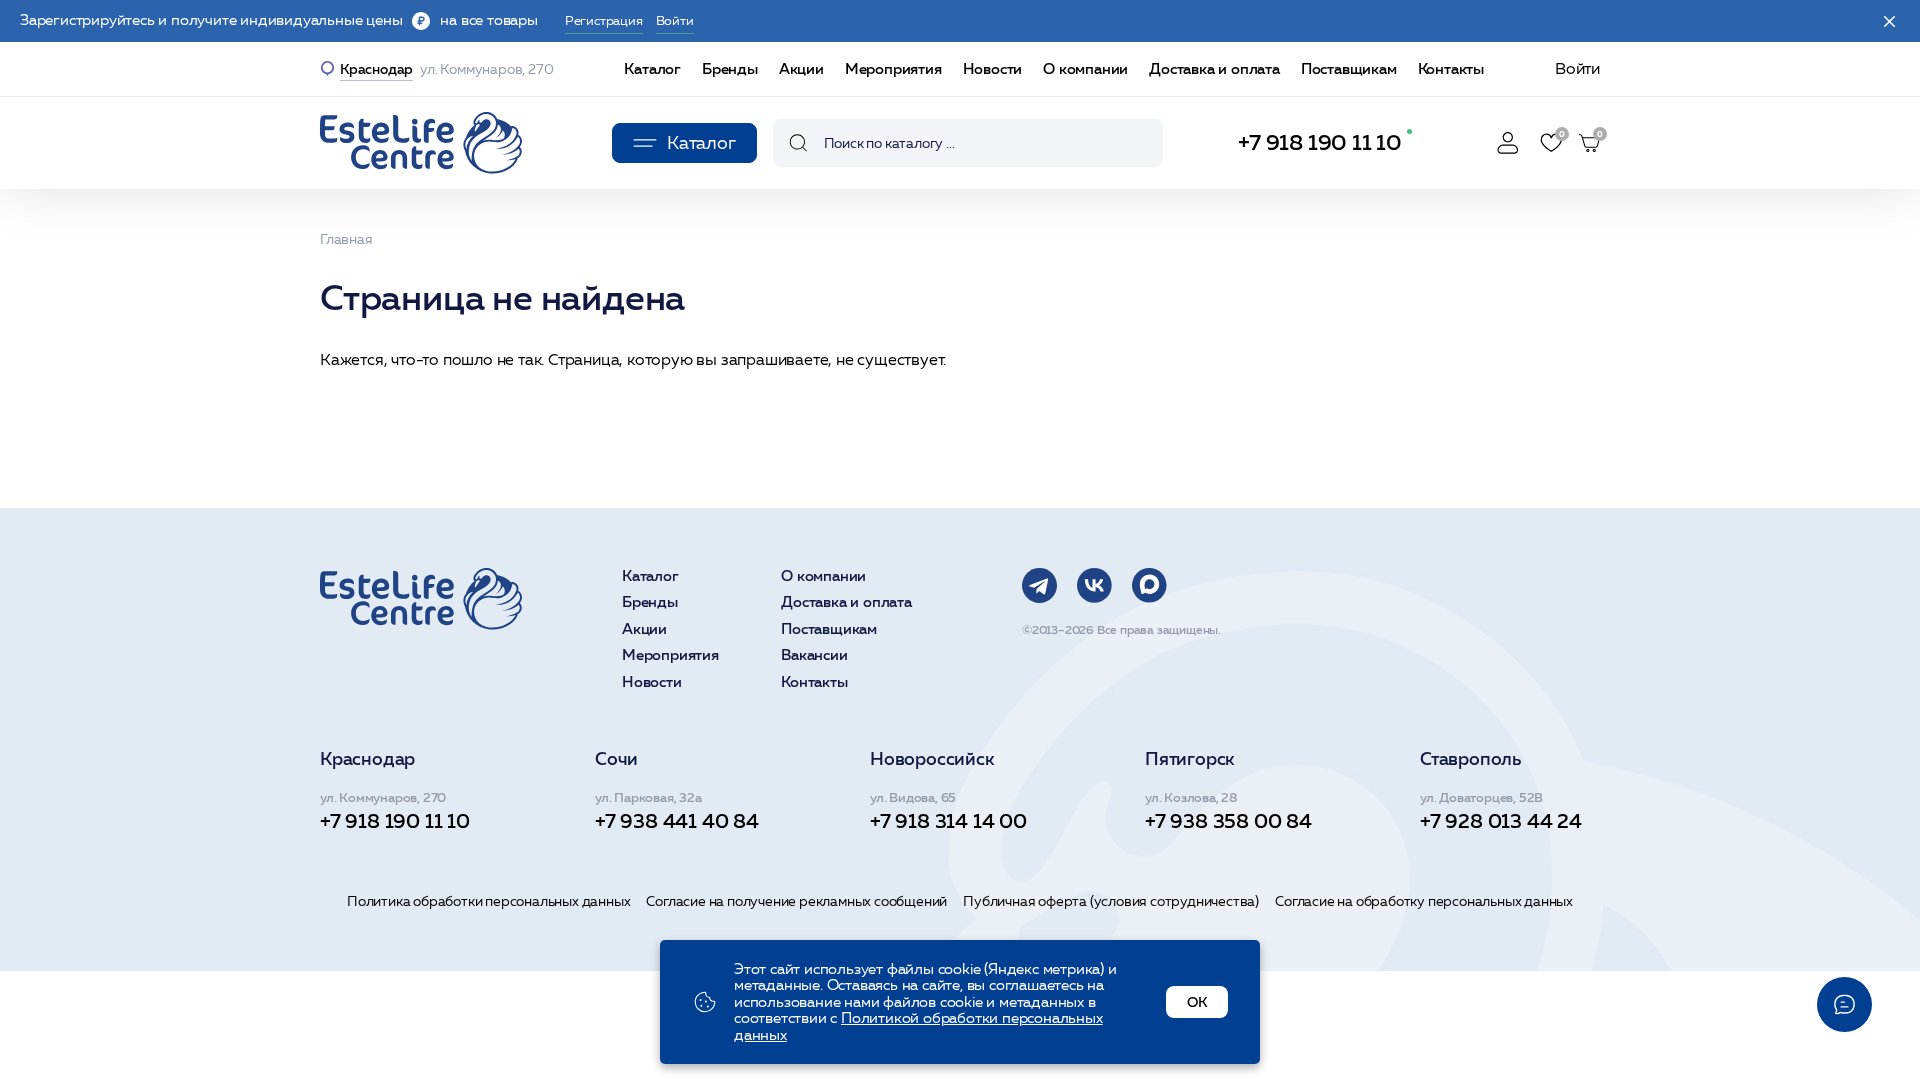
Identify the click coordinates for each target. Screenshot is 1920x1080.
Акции (801, 68)
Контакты (1451, 68)
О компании (1085, 68)
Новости (993, 68)
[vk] (1094, 585)
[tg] (1039, 585)
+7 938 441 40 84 (677, 821)
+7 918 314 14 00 (948, 821)
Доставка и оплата (1214, 68)
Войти (1577, 68)
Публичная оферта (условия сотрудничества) (1111, 901)
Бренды (730, 68)
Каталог (652, 68)
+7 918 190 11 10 (1320, 142)
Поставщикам (1349, 68)
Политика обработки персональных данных (488, 901)
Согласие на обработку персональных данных (1424, 901)
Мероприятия (893, 68)
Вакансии (814, 655)
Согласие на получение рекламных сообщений (796, 901)
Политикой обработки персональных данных (918, 1026)
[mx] (1149, 585)
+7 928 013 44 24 (1501, 821)
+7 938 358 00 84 (1228, 821)
